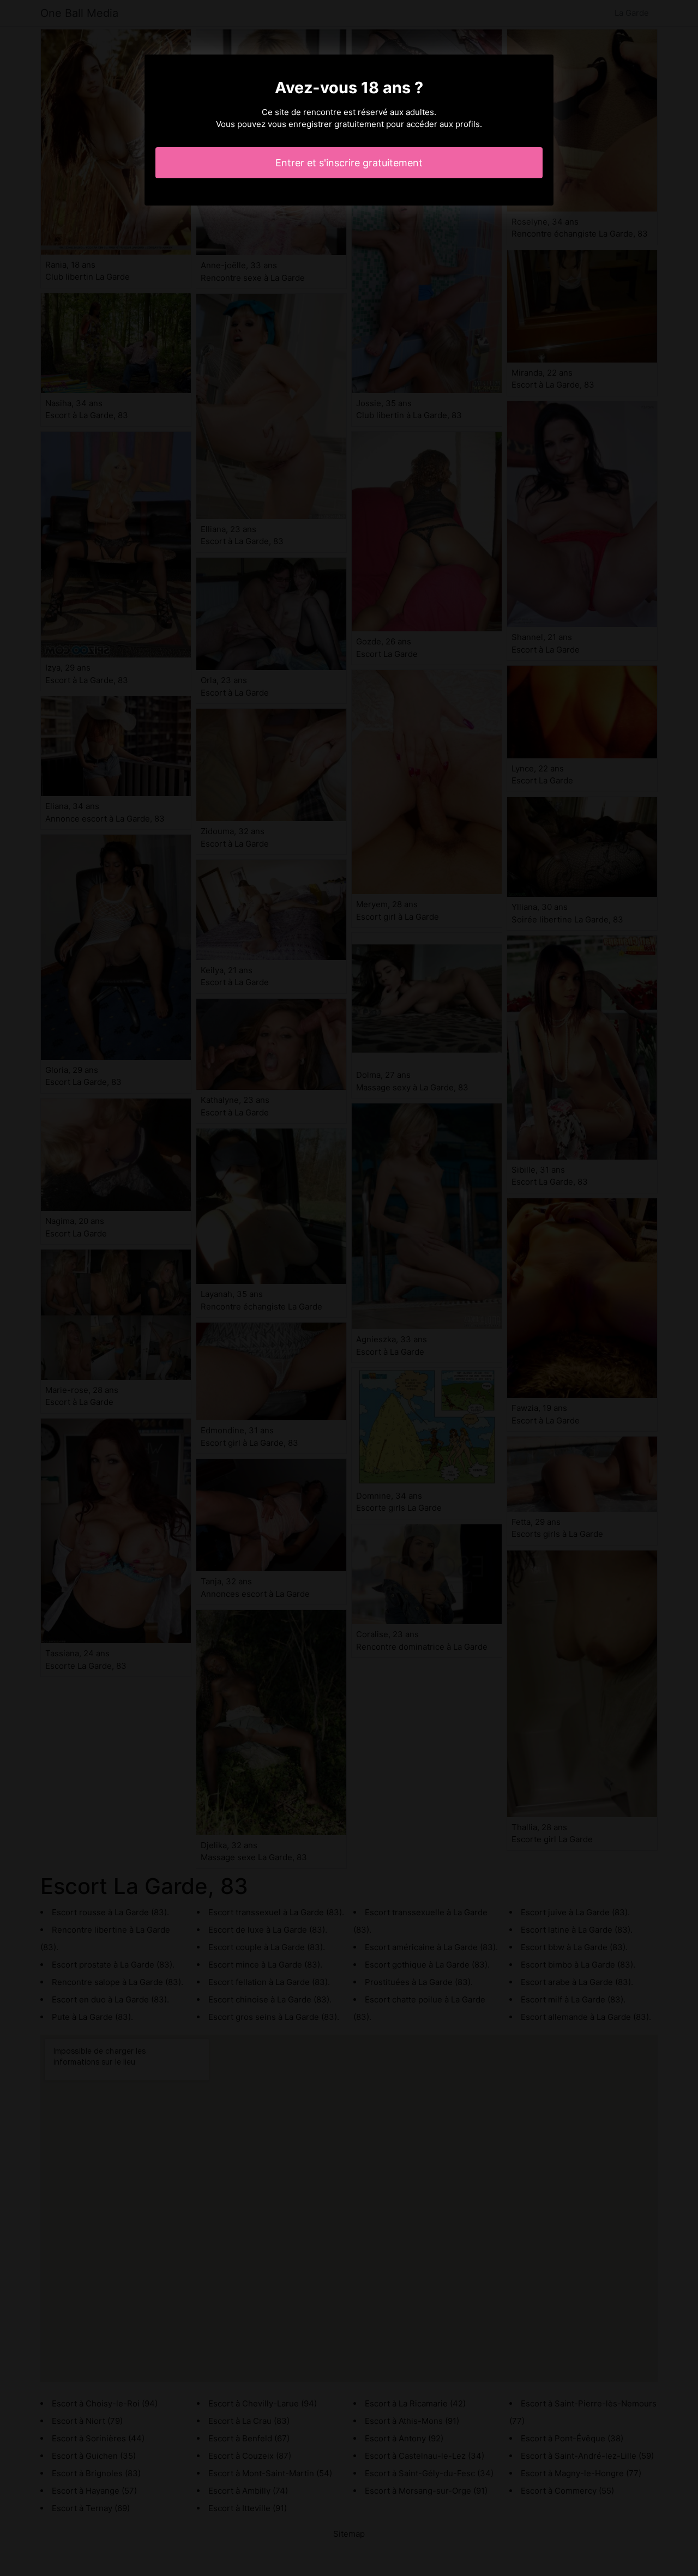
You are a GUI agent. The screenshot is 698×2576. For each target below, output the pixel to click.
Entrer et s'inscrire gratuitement (349, 163)
